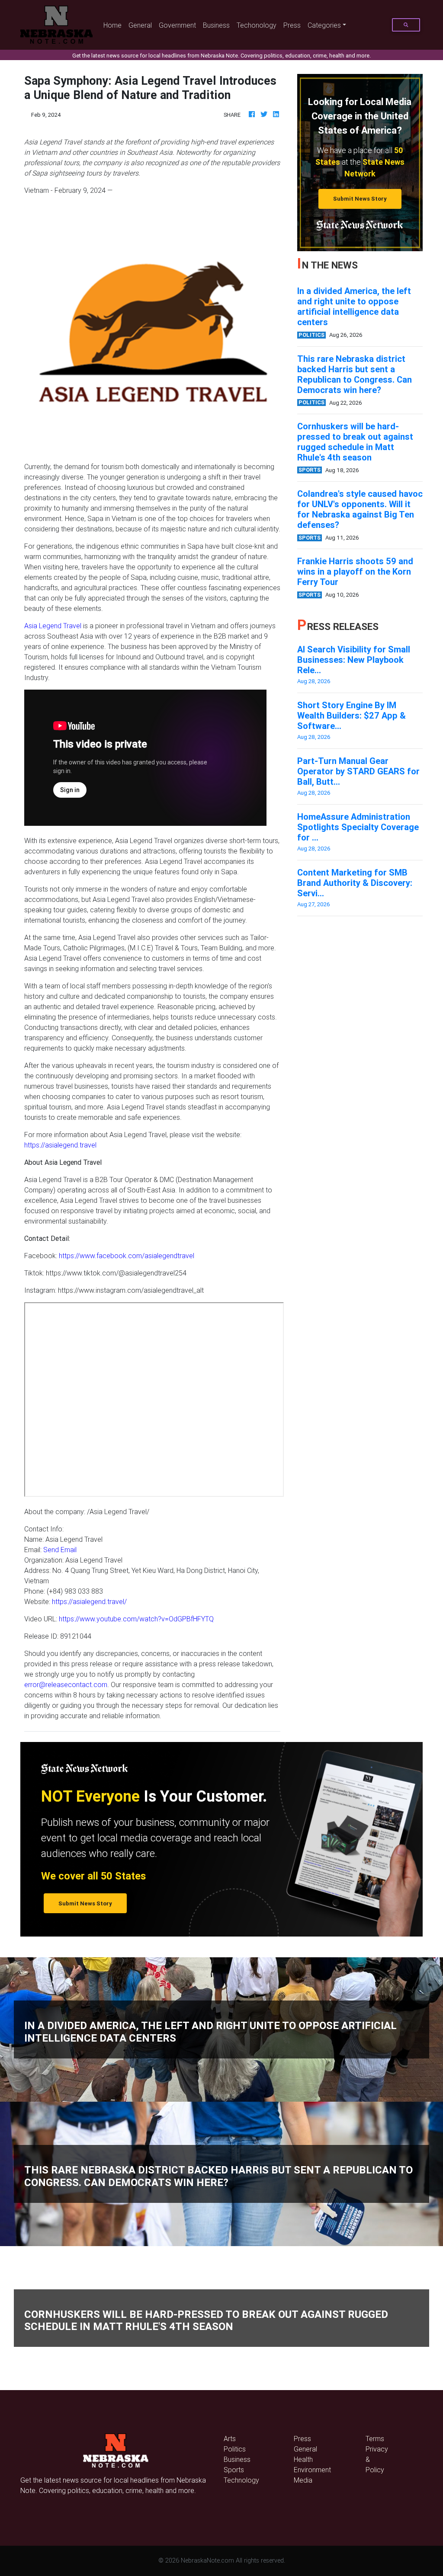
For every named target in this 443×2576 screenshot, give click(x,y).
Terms (375, 2439)
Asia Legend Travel (53, 626)
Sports (234, 2470)
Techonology (257, 25)
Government (177, 25)
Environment (312, 2470)
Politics (235, 2449)
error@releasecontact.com (66, 1684)
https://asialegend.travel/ (89, 1601)
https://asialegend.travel (60, 1145)
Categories (324, 25)
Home (114, 25)
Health (303, 2459)
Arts (230, 2439)
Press (292, 25)
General (140, 25)
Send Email (60, 1550)
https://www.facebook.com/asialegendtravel (127, 1256)
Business (216, 25)
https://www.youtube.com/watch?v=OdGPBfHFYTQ (136, 1619)
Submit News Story (360, 199)
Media (303, 2480)
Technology (241, 2480)
